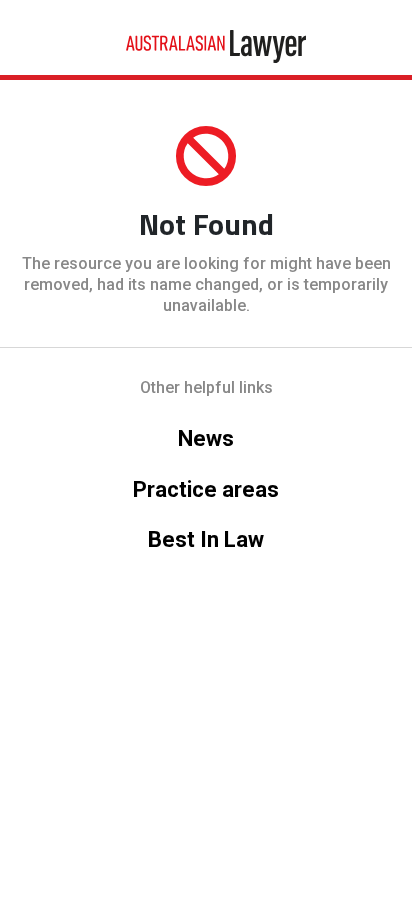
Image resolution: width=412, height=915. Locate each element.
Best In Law (206, 539)
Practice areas (206, 489)
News (206, 438)
